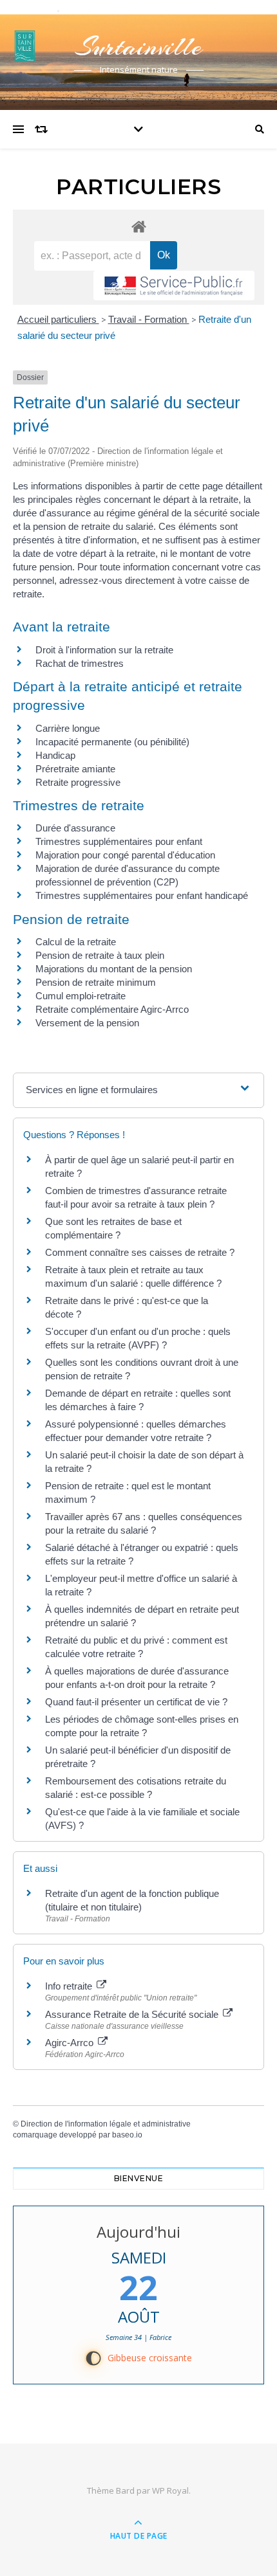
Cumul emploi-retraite (81, 996)
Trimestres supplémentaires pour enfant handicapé (142, 895)
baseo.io (127, 2135)
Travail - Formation (149, 319)
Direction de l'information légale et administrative (106, 2124)
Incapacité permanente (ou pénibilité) (112, 742)
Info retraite (70, 1986)
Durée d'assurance (75, 828)
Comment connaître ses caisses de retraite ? (140, 1252)
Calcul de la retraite (76, 942)
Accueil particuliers (58, 319)
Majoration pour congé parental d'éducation (125, 855)
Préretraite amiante (75, 769)
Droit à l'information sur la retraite (104, 650)
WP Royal (170, 2490)
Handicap (55, 755)
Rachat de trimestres (80, 663)
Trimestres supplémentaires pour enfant (119, 841)
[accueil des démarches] (138, 226)
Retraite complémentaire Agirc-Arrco (112, 1009)
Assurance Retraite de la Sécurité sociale (133, 2014)
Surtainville (138, 47)
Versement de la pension (87, 1023)
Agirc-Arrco (71, 2043)
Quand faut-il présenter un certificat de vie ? (136, 1702)
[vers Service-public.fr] (174, 286)
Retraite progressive (78, 782)
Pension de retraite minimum (96, 982)
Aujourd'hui (138, 2232)
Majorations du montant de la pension (114, 969)
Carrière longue (68, 728)
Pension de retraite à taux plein (100, 955)
